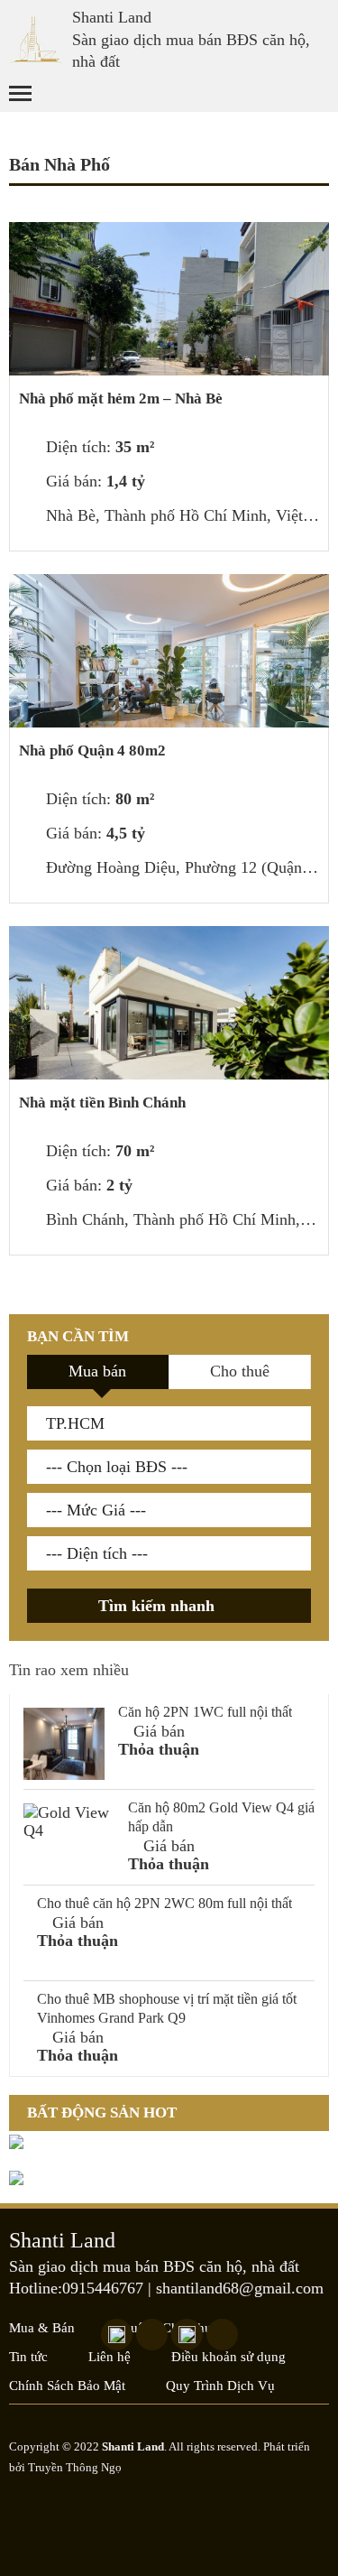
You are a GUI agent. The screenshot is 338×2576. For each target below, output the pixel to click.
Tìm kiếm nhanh (159, 1606)
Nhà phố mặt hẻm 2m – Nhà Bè (121, 398)
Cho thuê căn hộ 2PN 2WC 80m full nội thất (164, 1903)
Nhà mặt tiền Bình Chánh (102, 1103)
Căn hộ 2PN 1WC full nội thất (205, 1712)
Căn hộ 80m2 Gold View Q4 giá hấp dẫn (221, 1817)
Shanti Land (112, 17)
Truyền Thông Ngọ (75, 2467)
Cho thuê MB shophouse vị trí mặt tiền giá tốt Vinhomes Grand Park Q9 (167, 2008)
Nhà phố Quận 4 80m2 (92, 751)
